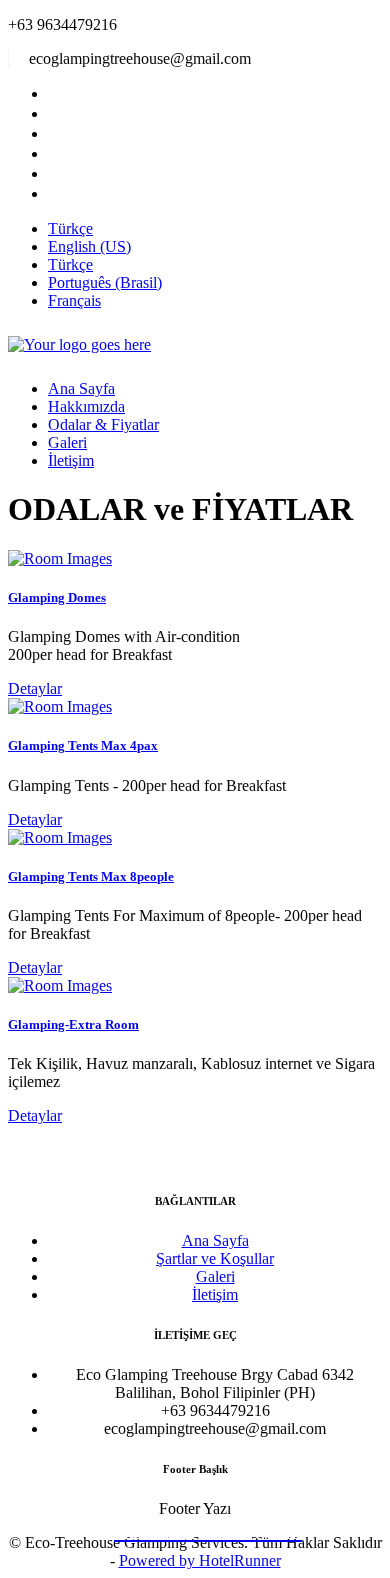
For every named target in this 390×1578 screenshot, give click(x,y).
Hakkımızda (86, 406)
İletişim (71, 460)
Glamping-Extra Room (73, 1024)
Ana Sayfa (81, 388)
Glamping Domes (57, 597)
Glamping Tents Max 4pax (83, 745)
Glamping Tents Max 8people (91, 876)
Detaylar (35, 688)
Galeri (67, 442)
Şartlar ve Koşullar (215, 1258)
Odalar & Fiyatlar (103, 424)
